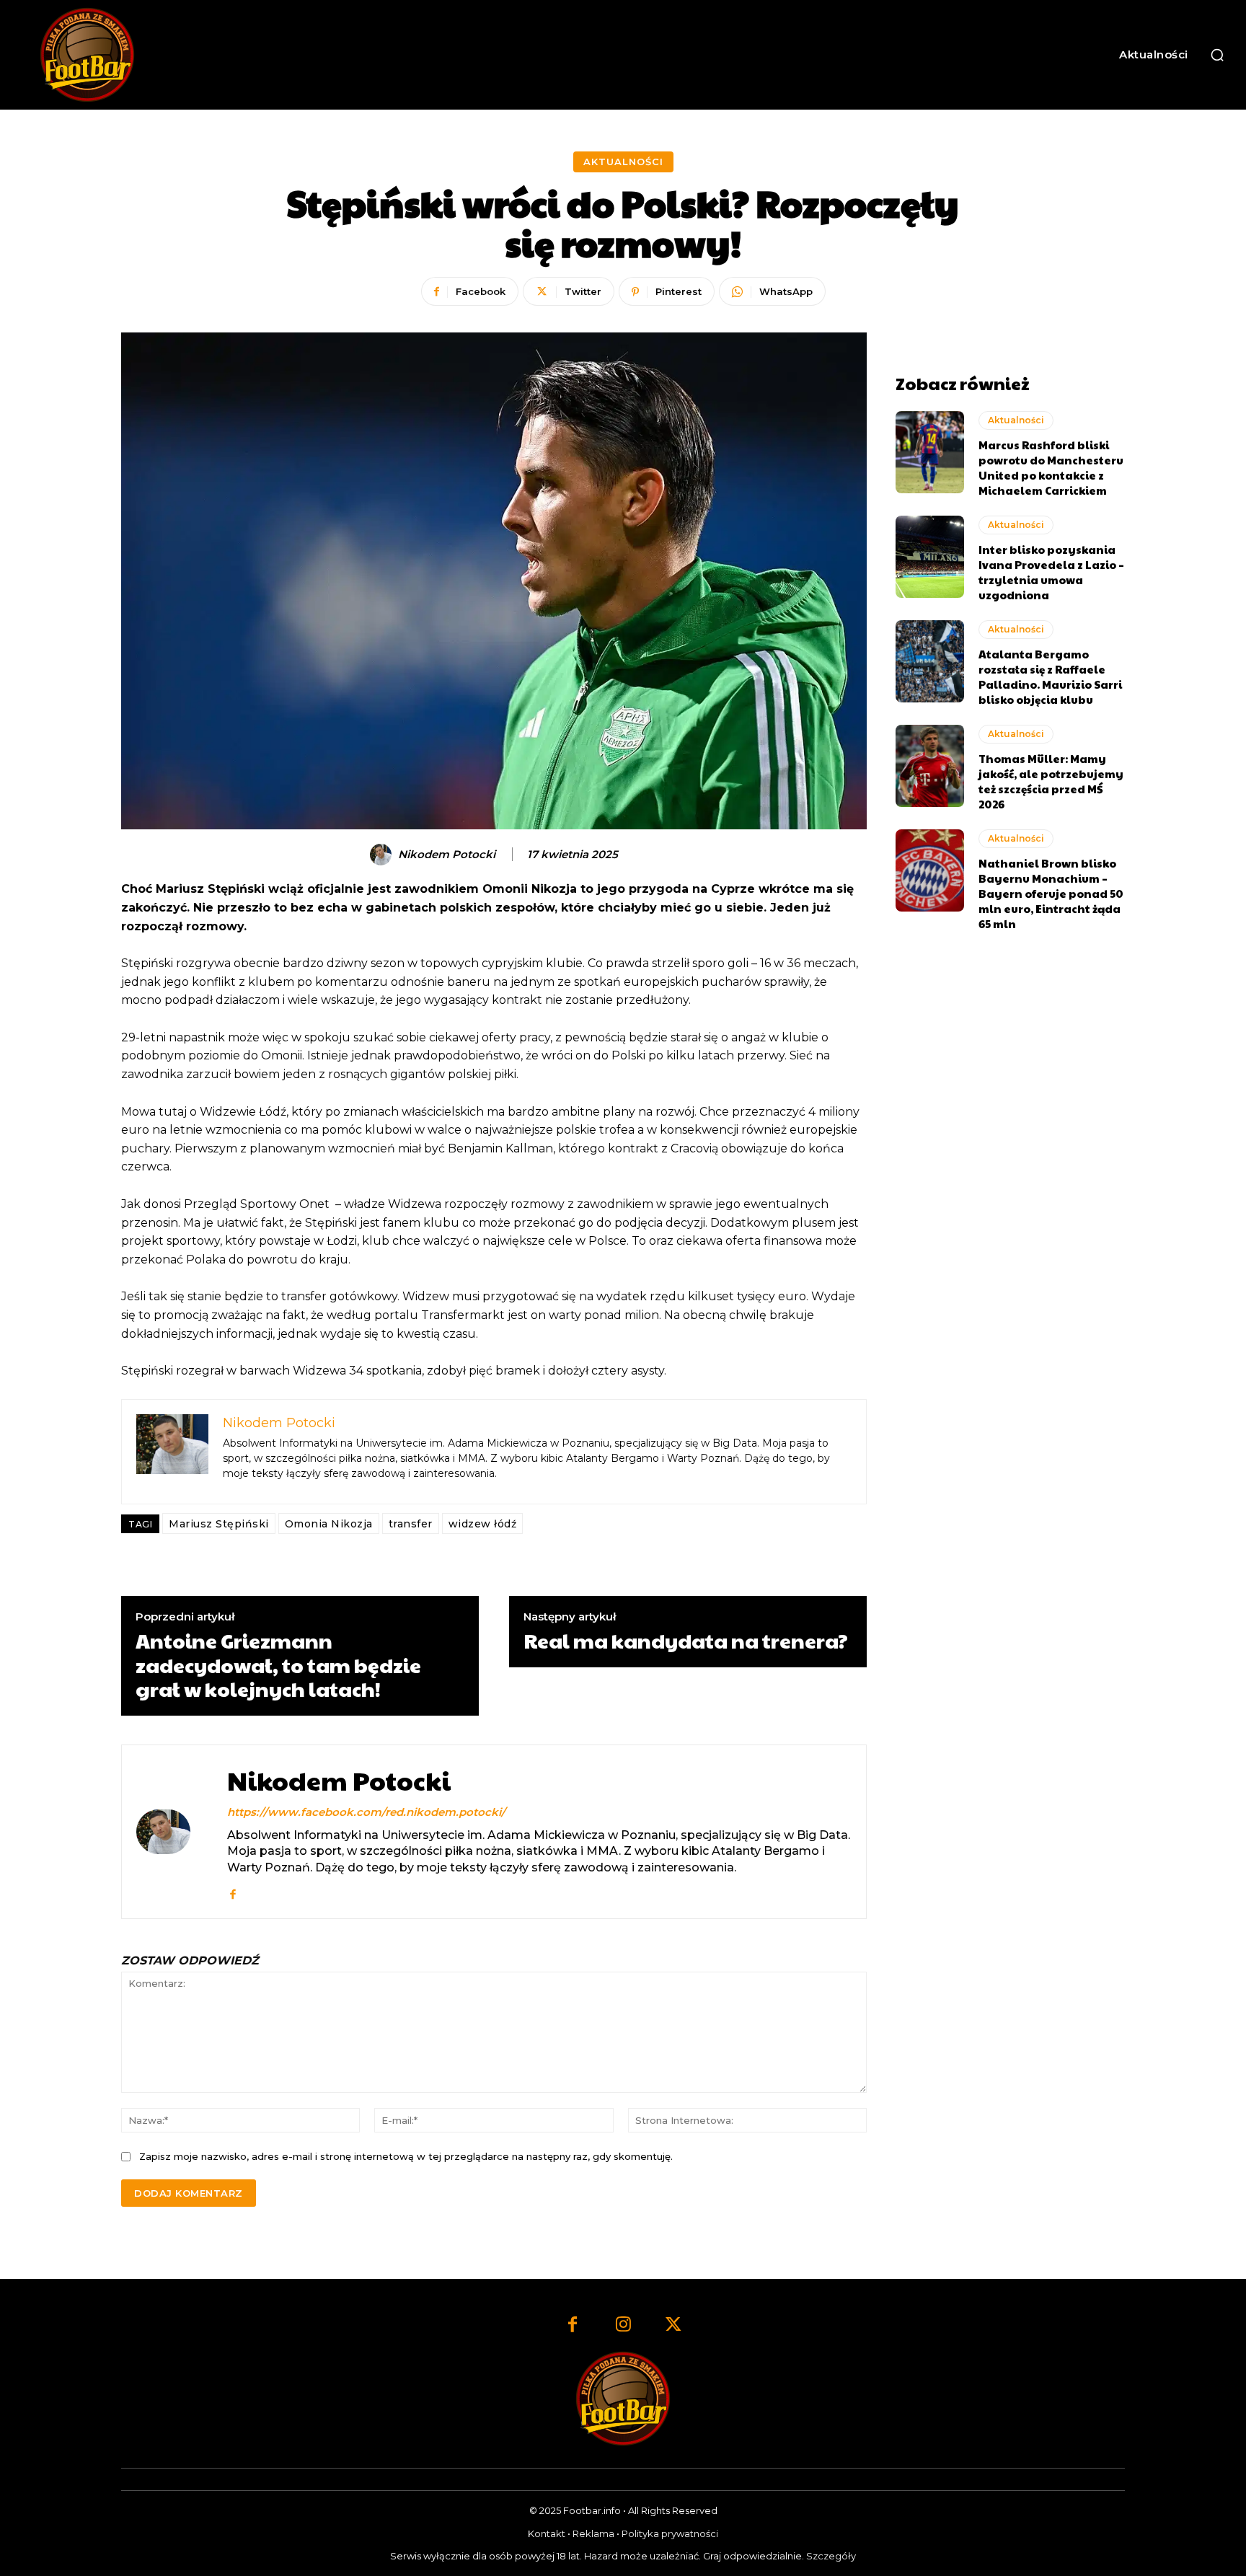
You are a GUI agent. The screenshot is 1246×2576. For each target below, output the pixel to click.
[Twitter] (673, 2326)
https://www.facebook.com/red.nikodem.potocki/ (366, 1812)
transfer (411, 1524)
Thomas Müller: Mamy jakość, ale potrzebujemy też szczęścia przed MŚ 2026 (1051, 781)
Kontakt (547, 2533)
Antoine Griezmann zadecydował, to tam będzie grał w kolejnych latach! (278, 1665)
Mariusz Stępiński (219, 1524)
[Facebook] (233, 1891)
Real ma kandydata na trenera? (686, 1641)
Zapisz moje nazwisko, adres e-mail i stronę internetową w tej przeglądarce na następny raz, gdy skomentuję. (406, 2156)
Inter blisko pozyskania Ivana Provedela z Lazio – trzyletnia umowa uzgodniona (1051, 572)
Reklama (593, 2533)
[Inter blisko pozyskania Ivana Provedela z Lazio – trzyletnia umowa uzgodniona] (930, 557)
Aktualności (623, 162)
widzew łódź (483, 1524)
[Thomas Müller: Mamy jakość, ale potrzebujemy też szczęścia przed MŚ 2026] (930, 766)
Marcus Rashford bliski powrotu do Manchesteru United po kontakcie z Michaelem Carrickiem (1051, 467)
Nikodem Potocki (447, 855)
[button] (1217, 55)
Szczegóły (831, 2556)
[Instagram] (623, 2326)
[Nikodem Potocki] (383, 855)
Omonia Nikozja (329, 1524)
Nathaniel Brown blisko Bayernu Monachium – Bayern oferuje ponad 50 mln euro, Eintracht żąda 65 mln (1051, 893)
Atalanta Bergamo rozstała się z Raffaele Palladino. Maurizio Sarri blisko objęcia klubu (1050, 676)
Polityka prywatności (670, 2533)
